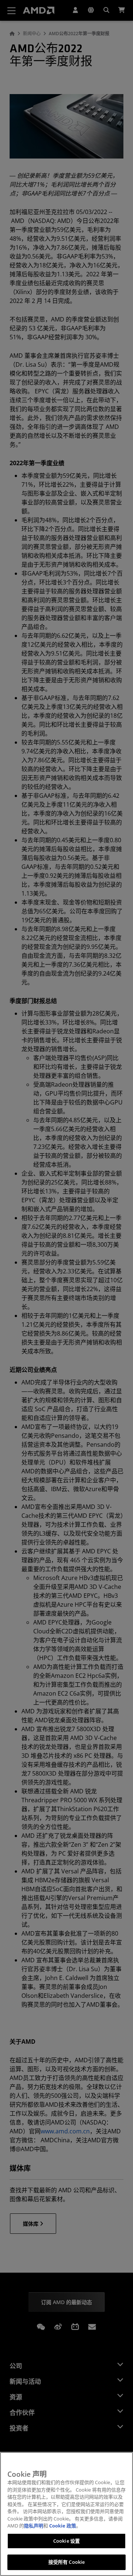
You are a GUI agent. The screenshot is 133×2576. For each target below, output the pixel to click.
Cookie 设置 (66, 2541)
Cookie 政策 (63, 2526)
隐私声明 (34, 2526)
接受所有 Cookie (66, 2562)
